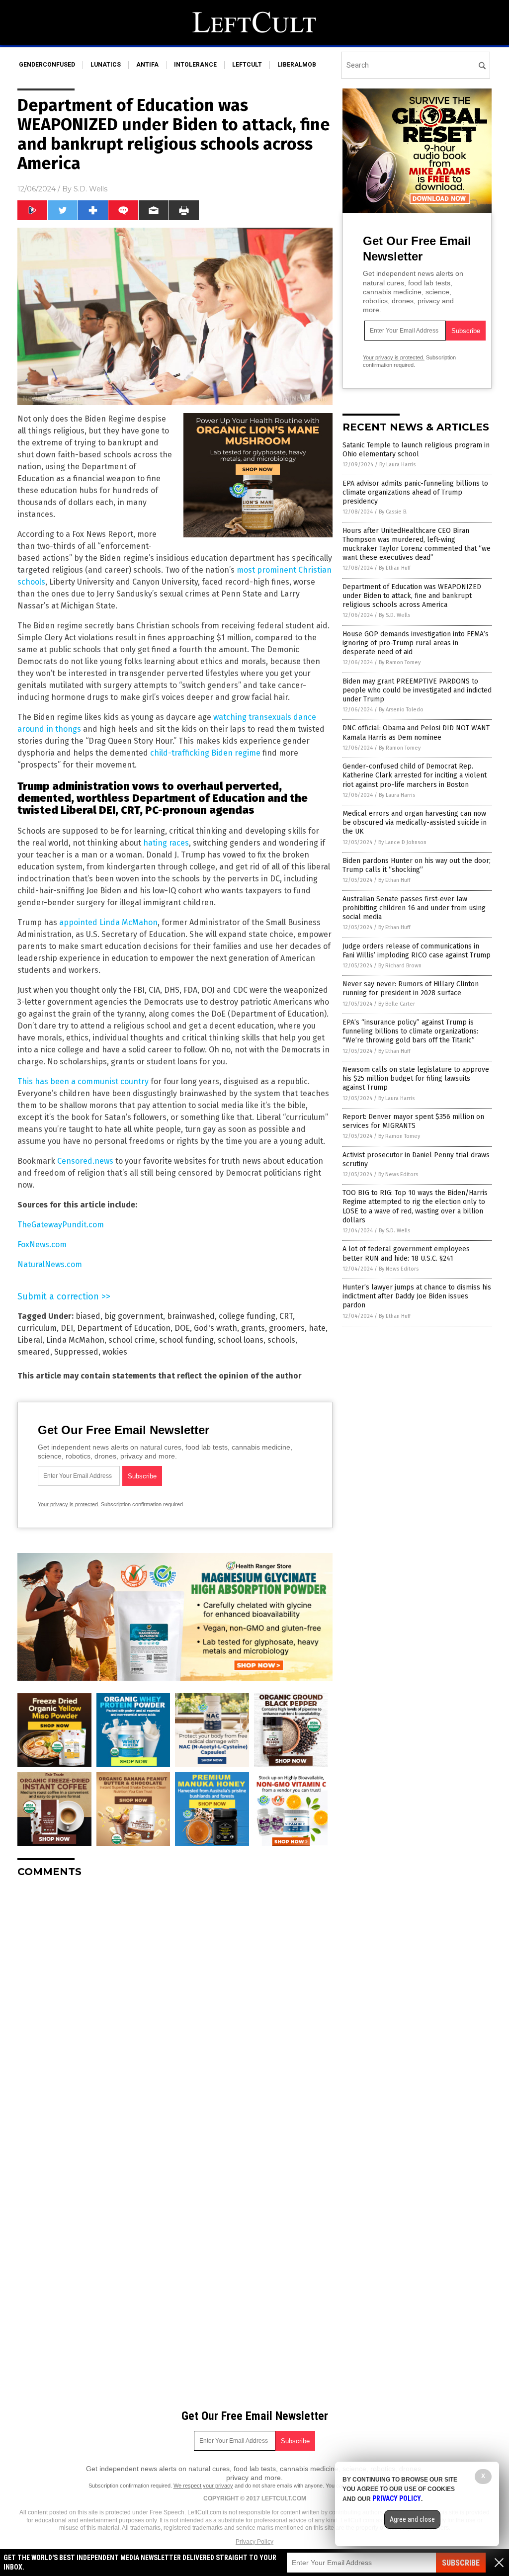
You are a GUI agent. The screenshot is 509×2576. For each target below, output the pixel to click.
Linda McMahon (75, 1340)
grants (253, 1328)
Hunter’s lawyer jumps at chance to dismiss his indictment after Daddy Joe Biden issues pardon (417, 1296)
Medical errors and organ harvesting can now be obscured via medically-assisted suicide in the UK (415, 822)
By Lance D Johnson (402, 842)
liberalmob (297, 65)
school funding (186, 1340)
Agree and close (412, 2519)
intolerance (195, 65)
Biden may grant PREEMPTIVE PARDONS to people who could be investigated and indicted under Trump (417, 690)
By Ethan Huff (395, 568)
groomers (287, 1328)
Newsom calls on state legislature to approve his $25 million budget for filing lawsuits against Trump (416, 1078)
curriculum (37, 1328)
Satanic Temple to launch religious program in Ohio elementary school (416, 450)
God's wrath (215, 1328)
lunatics (106, 65)
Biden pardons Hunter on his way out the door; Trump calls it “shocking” (417, 865)
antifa (147, 65)
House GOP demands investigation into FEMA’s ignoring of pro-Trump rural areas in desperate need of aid (416, 643)
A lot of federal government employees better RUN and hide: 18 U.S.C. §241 (406, 1253)
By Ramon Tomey (400, 662)
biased (88, 1316)
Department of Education (124, 1328)
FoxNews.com (42, 1245)
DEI (67, 1328)
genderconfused (47, 65)
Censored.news (85, 1161)
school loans (241, 1340)
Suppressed (76, 1352)
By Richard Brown (400, 966)
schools (281, 1340)
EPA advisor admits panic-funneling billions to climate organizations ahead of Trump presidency (415, 492)
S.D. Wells (90, 189)
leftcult (247, 65)
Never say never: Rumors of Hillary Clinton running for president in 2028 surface (411, 988)
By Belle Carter (397, 1004)
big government (134, 1316)
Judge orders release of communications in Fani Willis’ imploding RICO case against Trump (417, 951)
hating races (166, 843)
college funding (247, 1316)
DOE (182, 1328)
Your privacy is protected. (69, 1504)
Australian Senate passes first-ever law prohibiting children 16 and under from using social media (414, 908)
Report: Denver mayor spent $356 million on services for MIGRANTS (413, 1121)
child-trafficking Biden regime (205, 753)
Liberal (30, 1340)
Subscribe (461, 2563)
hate (317, 1328)
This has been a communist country (83, 1081)
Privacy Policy (254, 2542)
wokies (115, 1352)
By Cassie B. (393, 512)
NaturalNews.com (50, 1264)
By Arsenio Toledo (401, 710)
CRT (286, 1316)
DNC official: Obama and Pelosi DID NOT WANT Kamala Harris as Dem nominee (416, 732)
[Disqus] (175, 2010)
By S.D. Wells (394, 615)
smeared (34, 1352)
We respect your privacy (203, 2486)
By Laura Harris (397, 465)
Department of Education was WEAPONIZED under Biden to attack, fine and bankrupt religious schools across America (412, 596)
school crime (132, 1340)
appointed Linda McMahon (108, 922)
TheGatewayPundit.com (61, 1225)
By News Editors (398, 1174)
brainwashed (191, 1316)
